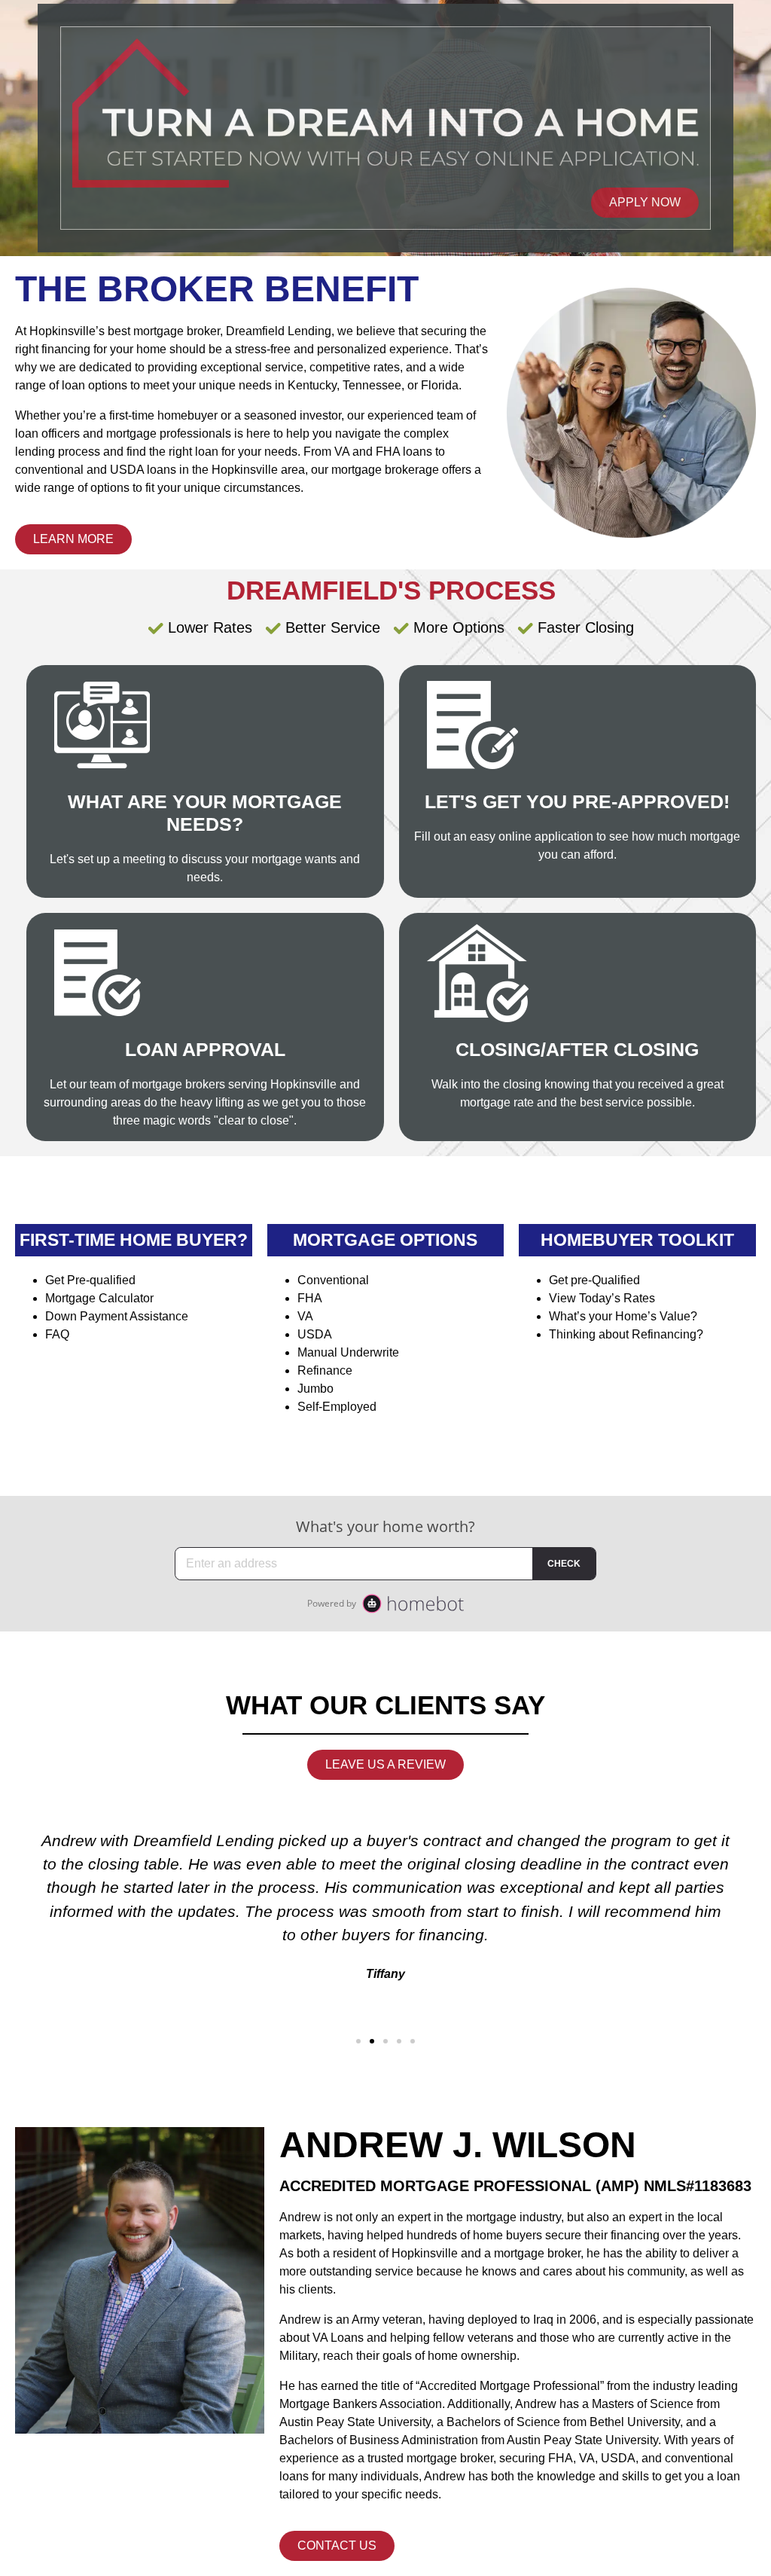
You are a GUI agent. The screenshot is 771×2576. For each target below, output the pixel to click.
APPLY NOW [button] (645, 202)
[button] (358, 2041)
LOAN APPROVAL (205, 1049)
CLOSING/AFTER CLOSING (577, 1049)
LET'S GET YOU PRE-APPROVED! (577, 801)
